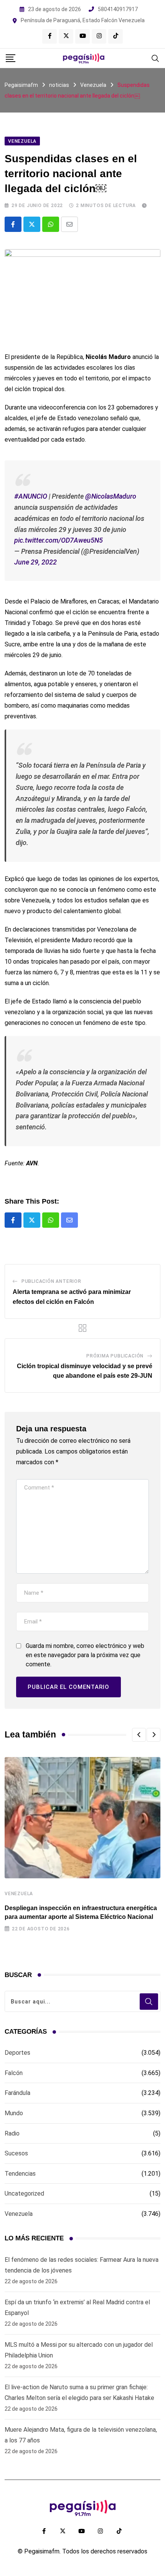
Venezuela (19, 1894)
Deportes (17, 2053)
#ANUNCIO (31, 496)
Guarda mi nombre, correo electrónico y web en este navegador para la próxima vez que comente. (85, 1655)
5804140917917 (118, 9)
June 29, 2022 (35, 562)
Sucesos (16, 2153)
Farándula (17, 2093)
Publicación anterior (51, 1281)
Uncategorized (24, 2193)
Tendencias (20, 2174)
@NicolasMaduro (111, 496)
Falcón (14, 2073)
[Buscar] (155, 58)
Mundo (14, 2113)
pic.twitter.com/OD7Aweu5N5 (59, 540)
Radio (12, 2133)
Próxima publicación (115, 1356)
